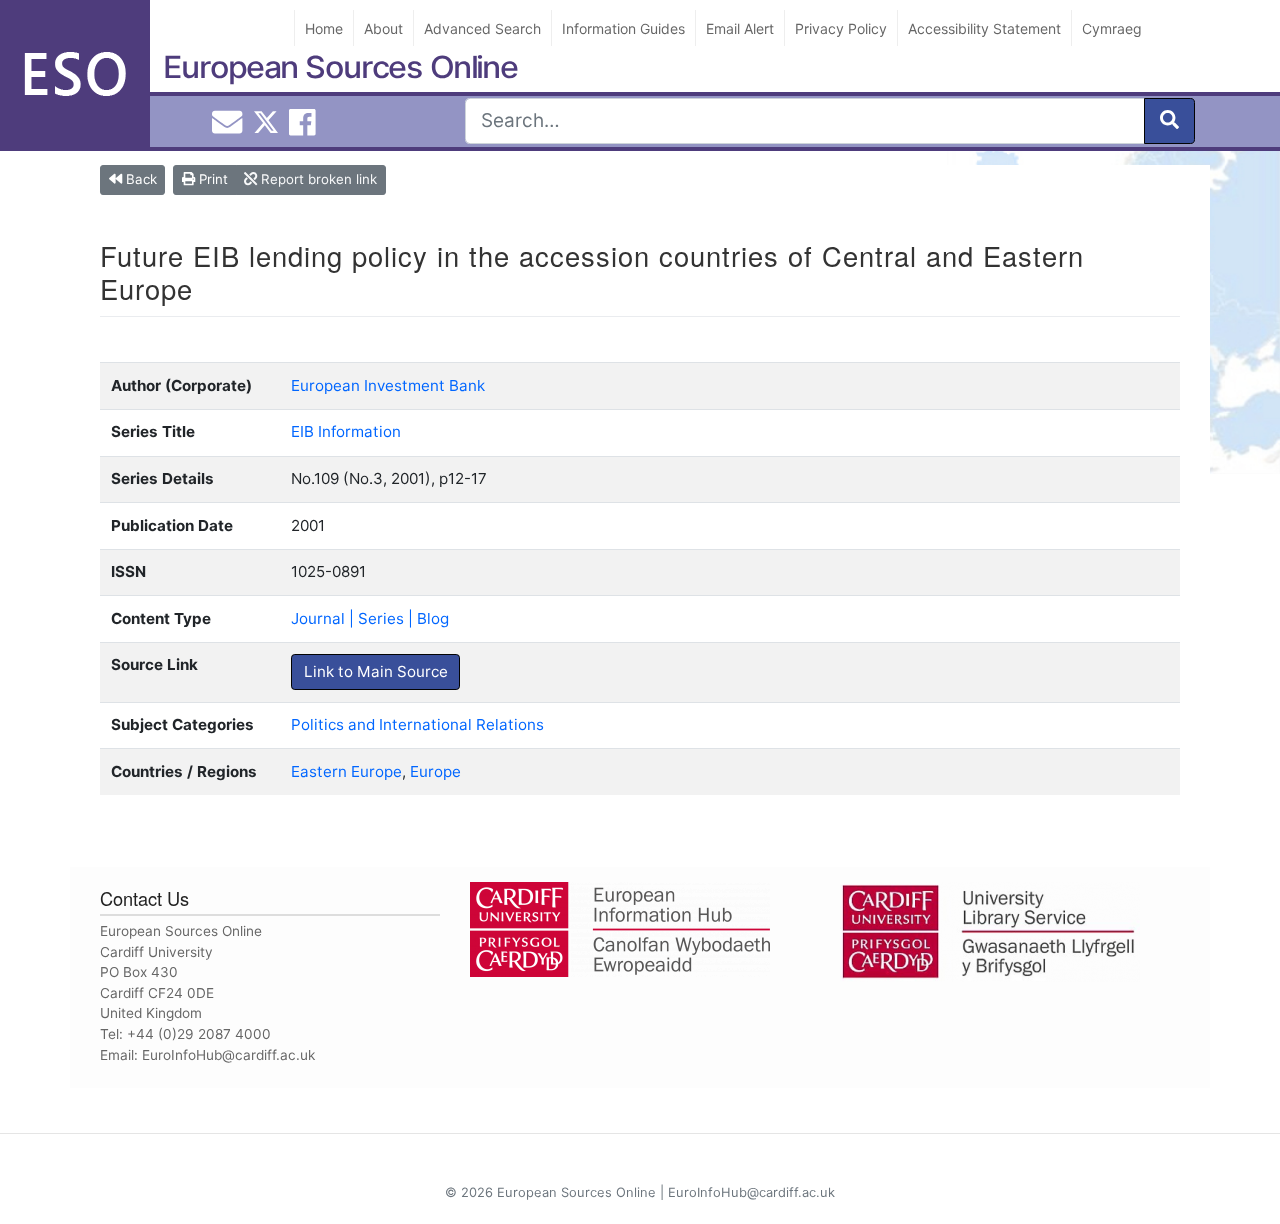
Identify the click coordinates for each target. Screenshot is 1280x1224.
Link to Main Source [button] (376, 671)
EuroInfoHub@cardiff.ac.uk (228, 1055)
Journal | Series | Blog (370, 618)
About (383, 28)
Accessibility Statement (984, 28)
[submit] (1169, 121)
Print (211, 179)
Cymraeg (1112, 28)
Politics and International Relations (417, 724)
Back (139, 179)
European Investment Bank (388, 385)
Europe (435, 771)
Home (324, 28)
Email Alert (740, 28)
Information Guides (623, 28)
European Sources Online (340, 67)
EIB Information (346, 431)
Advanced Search (482, 28)
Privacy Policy (841, 28)
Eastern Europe (346, 771)
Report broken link (317, 179)
